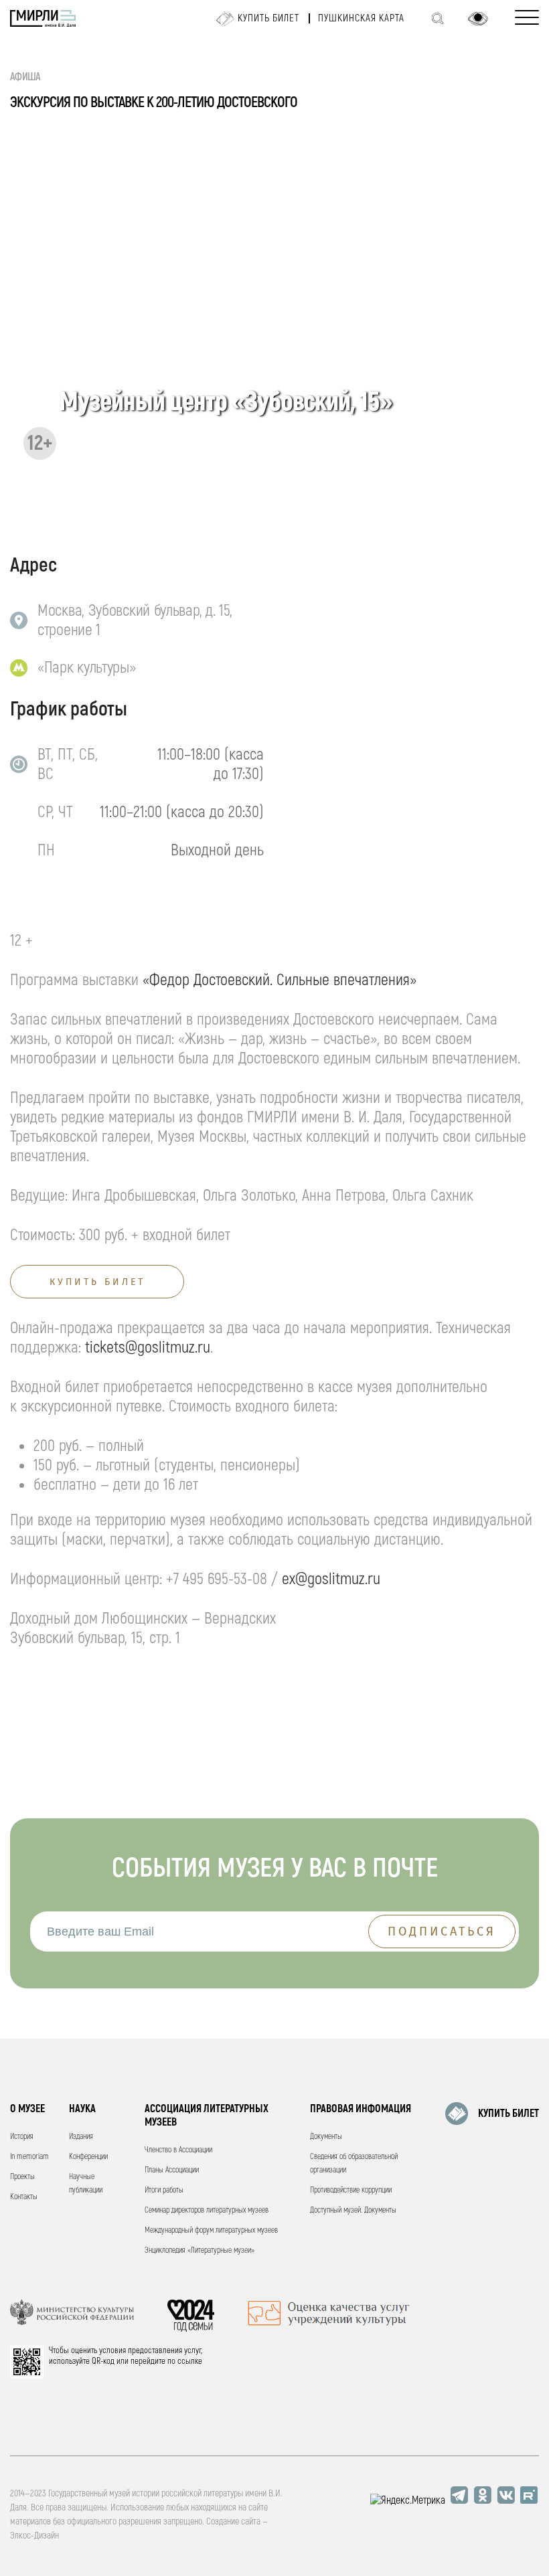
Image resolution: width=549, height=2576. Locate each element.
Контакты (24, 2197)
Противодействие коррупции (351, 2190)
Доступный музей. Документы (353, 2210)
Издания (81, 2137)
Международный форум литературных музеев (211, 2230)
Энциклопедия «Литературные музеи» (200, 2250)
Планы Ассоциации (172, 2170)
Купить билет (268, 18)
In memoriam (29, 2157)
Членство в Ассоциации (178, 2150)
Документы (326, 2137)
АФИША (25, 77)
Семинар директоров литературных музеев (207, 2210)
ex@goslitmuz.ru (331, 1579)
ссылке (190, 2361)
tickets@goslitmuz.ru (148, 1348)
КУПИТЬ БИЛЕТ (508, 2114)
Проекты (22, 2177)
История (22, 2137)
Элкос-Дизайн (34, 2536)
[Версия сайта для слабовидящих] (478, 19)
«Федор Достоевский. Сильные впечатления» (280, 980)
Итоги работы (164, 2190)
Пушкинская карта (361, 18)
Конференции (88, 2157)
